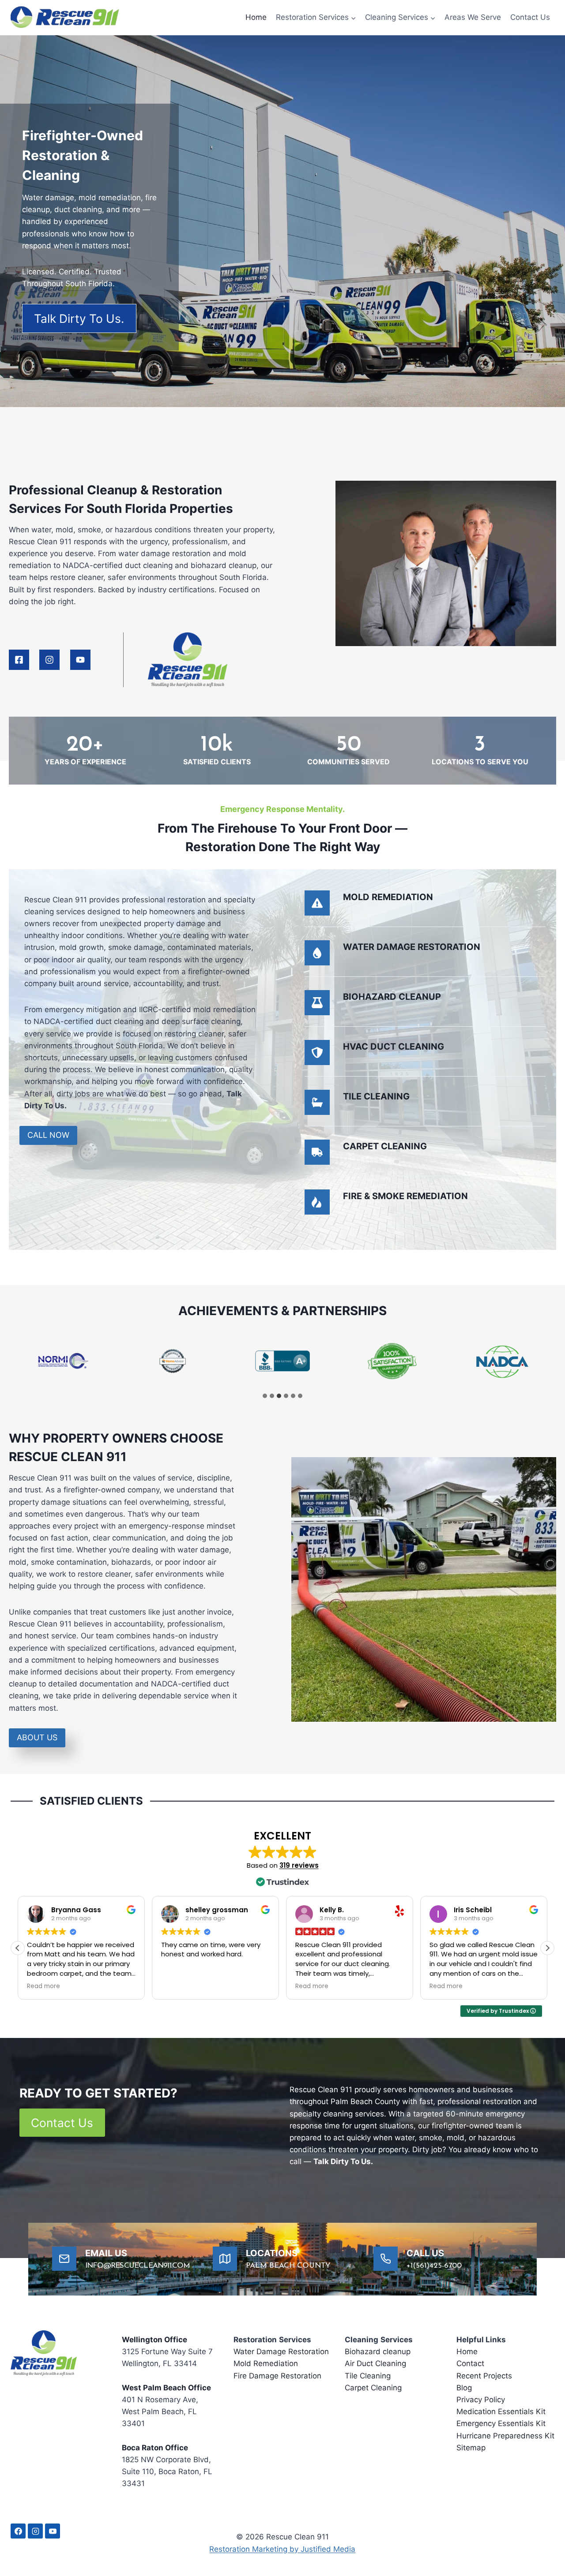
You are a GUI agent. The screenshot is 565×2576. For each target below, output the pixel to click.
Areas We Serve (473, 17)
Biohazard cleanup (378, 2352)
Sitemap (471, 2448)
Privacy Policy (481, 2400)
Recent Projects (484, 2376)
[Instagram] (35, 2531)
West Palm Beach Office (166, 2388)
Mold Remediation (266, 2364)
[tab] (265, 1396)
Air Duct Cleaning (375, 2364)
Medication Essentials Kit (501, 2411)
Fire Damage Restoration (277, 2376)
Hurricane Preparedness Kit (505, 2436)
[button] (547, 1948)
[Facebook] (18, 2531)
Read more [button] (178, 1986)
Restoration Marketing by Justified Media (282, 2549)
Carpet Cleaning (373, 2388)
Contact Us (530, 17)
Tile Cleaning (368, 2376)
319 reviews (299, 1865)
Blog (464, 2388)
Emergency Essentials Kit (501, 2424)
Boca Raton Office (155, 2448)
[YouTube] (53, 2531)
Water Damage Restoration (281, 2352)
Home (256, 17)
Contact (470, 2364)
